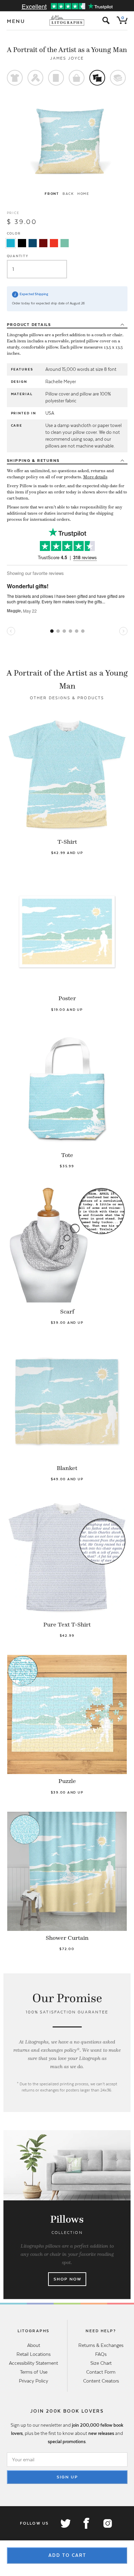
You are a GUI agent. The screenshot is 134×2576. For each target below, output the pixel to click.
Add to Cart (67, 2555)
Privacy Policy (33, 2381)
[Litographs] (67, 21)
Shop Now (68, 2279)
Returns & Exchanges (101, 2345)
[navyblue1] (33, 243)
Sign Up (67, 2477)
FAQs (101, 2354)
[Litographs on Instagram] (107, 2523)
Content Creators (101, 2381)
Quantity (18, 256)
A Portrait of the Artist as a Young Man (67, 50)
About (34, 2345)
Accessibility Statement (33, 2363)
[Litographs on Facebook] (86, 2523)
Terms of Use (34, 2372)
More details (95, 477)
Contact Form (101, 2372)
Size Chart (101, 2363)
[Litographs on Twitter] (65, 2523)
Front (52, 194)
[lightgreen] (65, 243)
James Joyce (67, 58)
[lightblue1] (11, 243)
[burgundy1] (43, 243)
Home (83, 194)
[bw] (22, 243)
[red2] (54, 243)
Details (29, 325)
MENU (16, 21)
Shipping (33, 461)
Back (68, 194)
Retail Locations (33, 2354)
